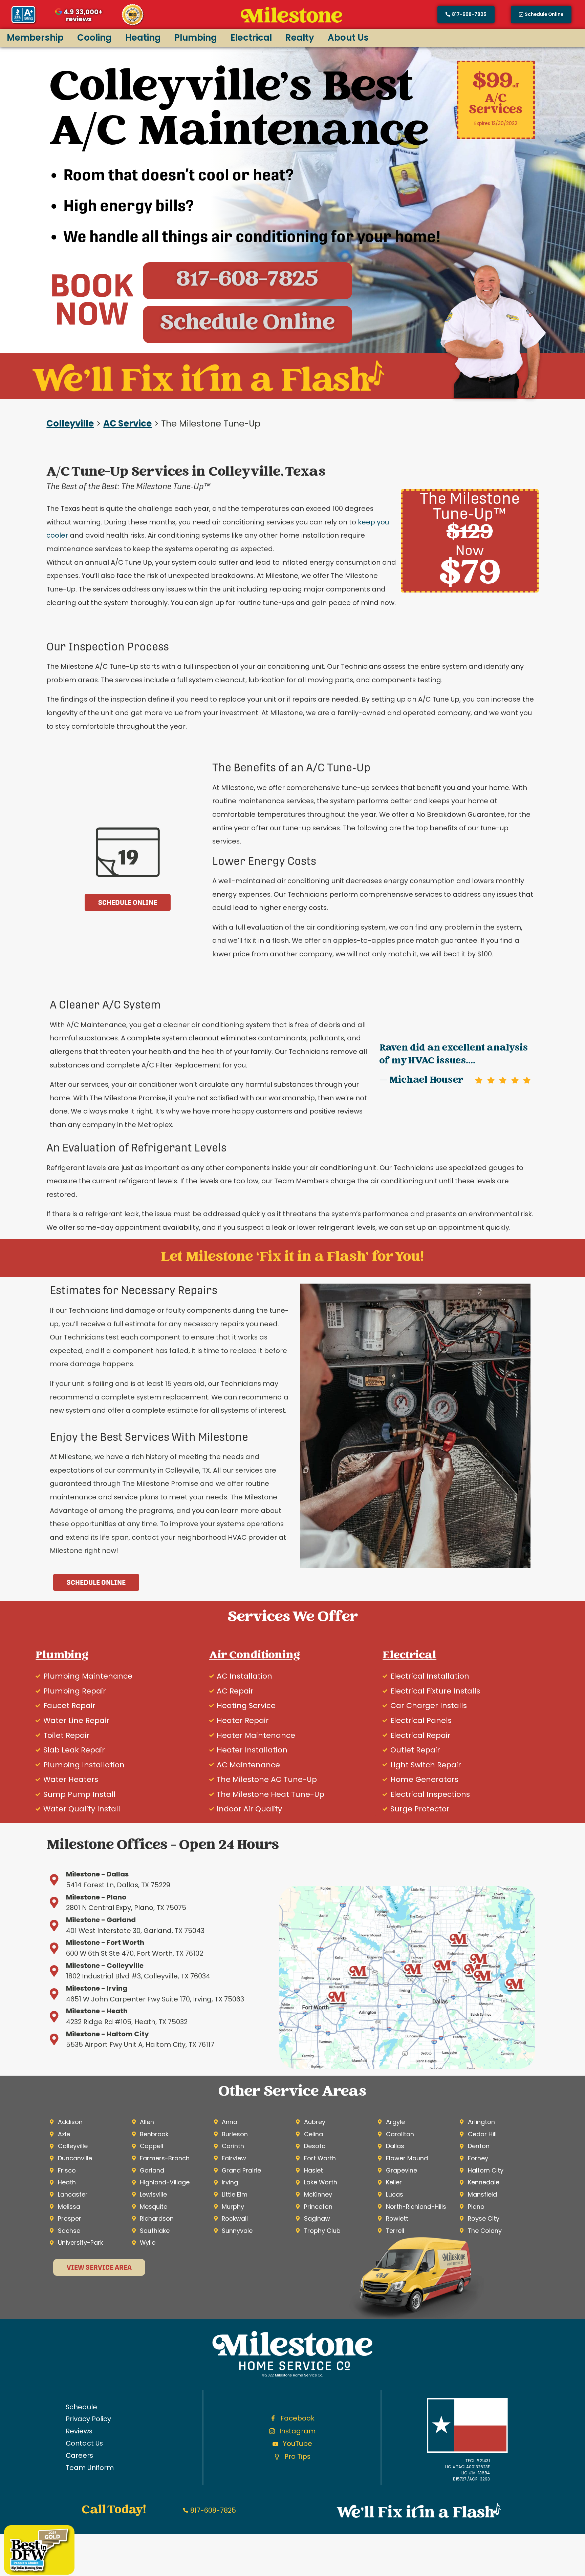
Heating (143, 38)
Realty (300, 38)
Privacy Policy (88, 2419)
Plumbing (196, 38)
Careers (79, 2455)
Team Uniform (90, 2468)
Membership (35, 38)
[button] (541, 15)
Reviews (79, 2431)
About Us (348, 38)
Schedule (81, 2407)
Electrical (251, 38)
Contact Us (84, 2443)
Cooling (94, 38)
